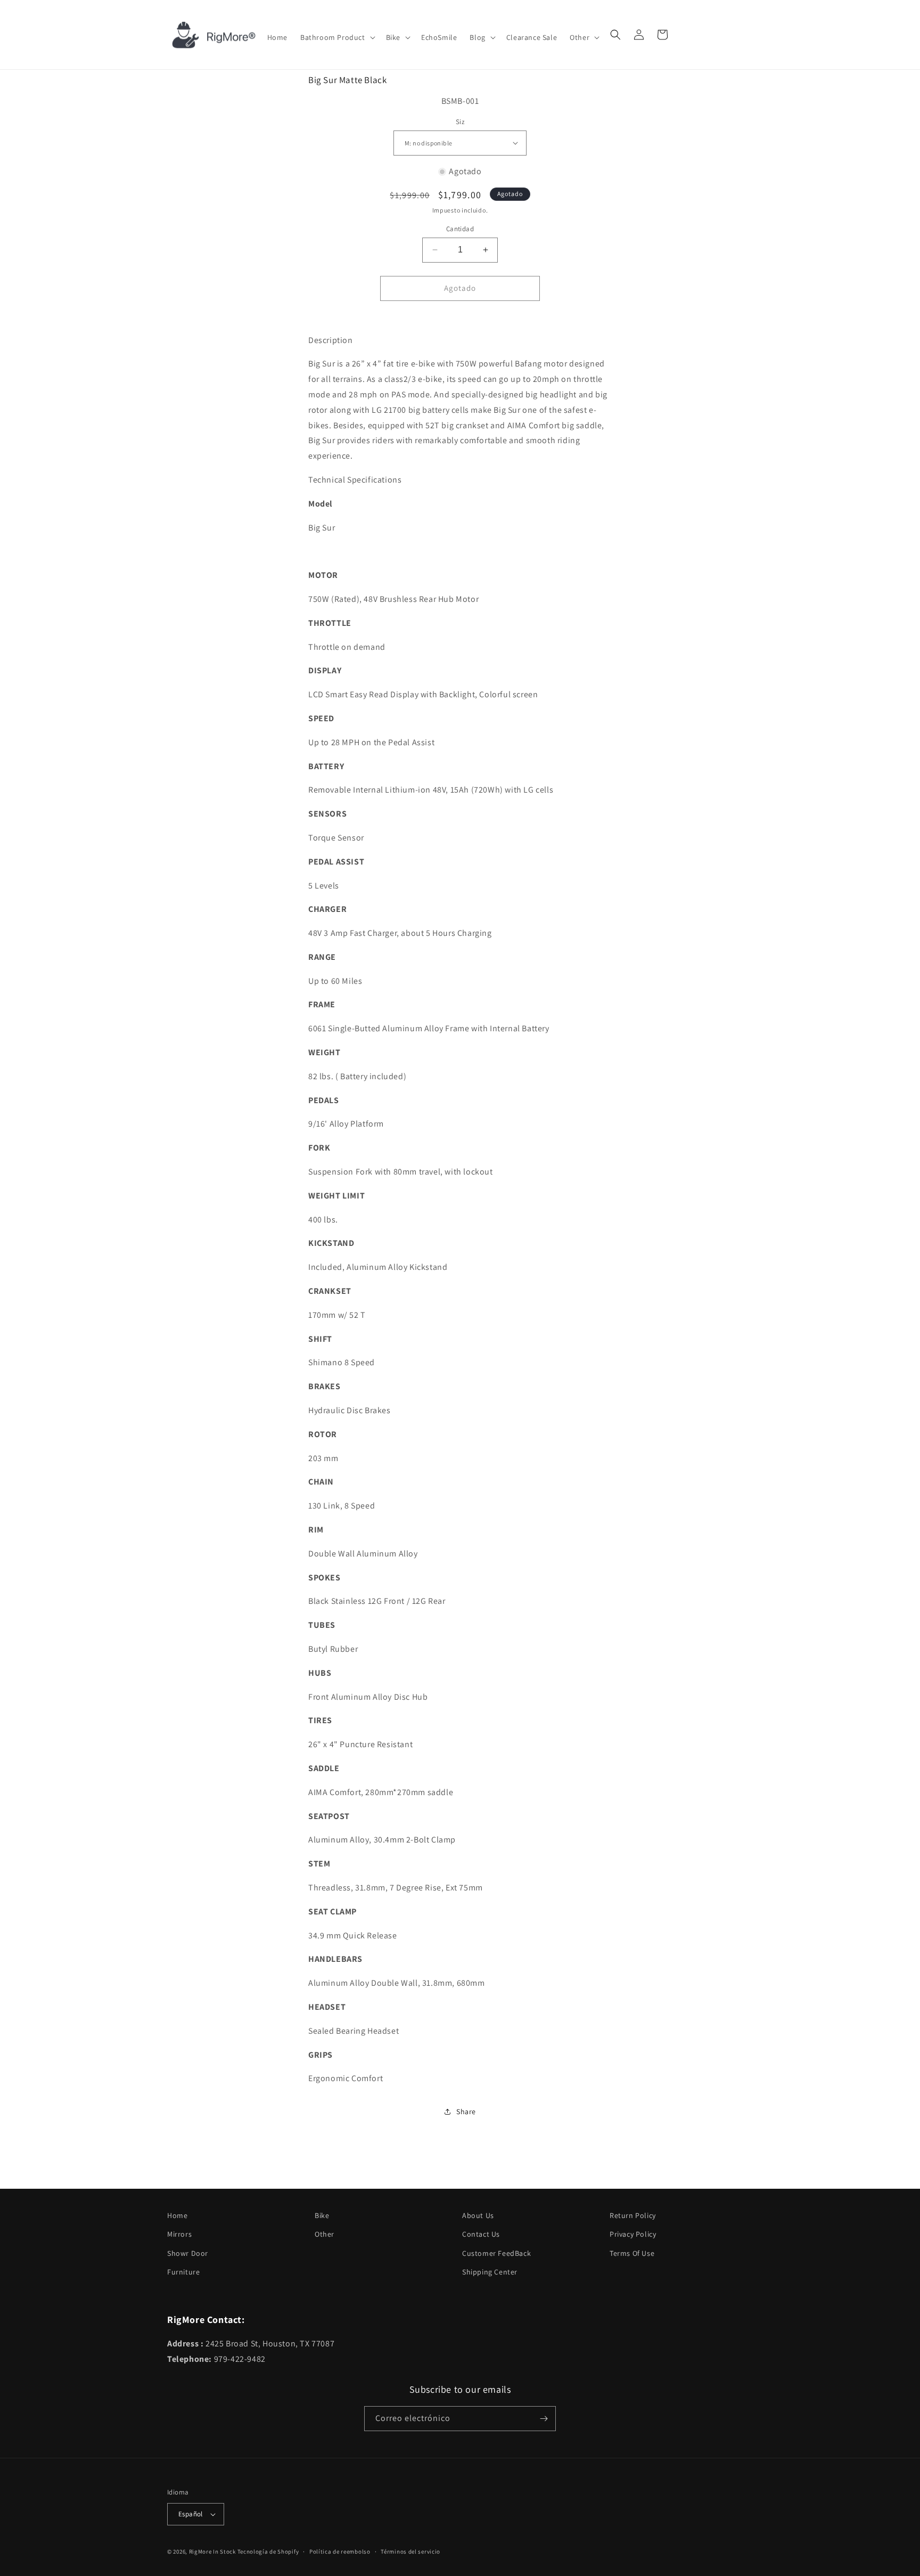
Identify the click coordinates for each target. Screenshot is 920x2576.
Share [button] (466, 2112)
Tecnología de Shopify (268, 2551)
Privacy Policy (633, 2234)
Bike (322, 2215)
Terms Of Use (632, 2253)
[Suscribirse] (544, 2419)
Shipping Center (490, 2272)
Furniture (183, 2272)
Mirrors (179, 2234)
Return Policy (633, 2215)
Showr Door (188, 2253)
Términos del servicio (410, 2551)
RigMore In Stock (212, 2551)
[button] (337, 37)
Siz (460, 122)
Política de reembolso (340, 2551)
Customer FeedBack (496, 2253)
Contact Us (481, 2234)
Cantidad (460, 229)
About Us (478, 2215)
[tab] (460, 341)
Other (325, 2234)
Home (177, 2215)
